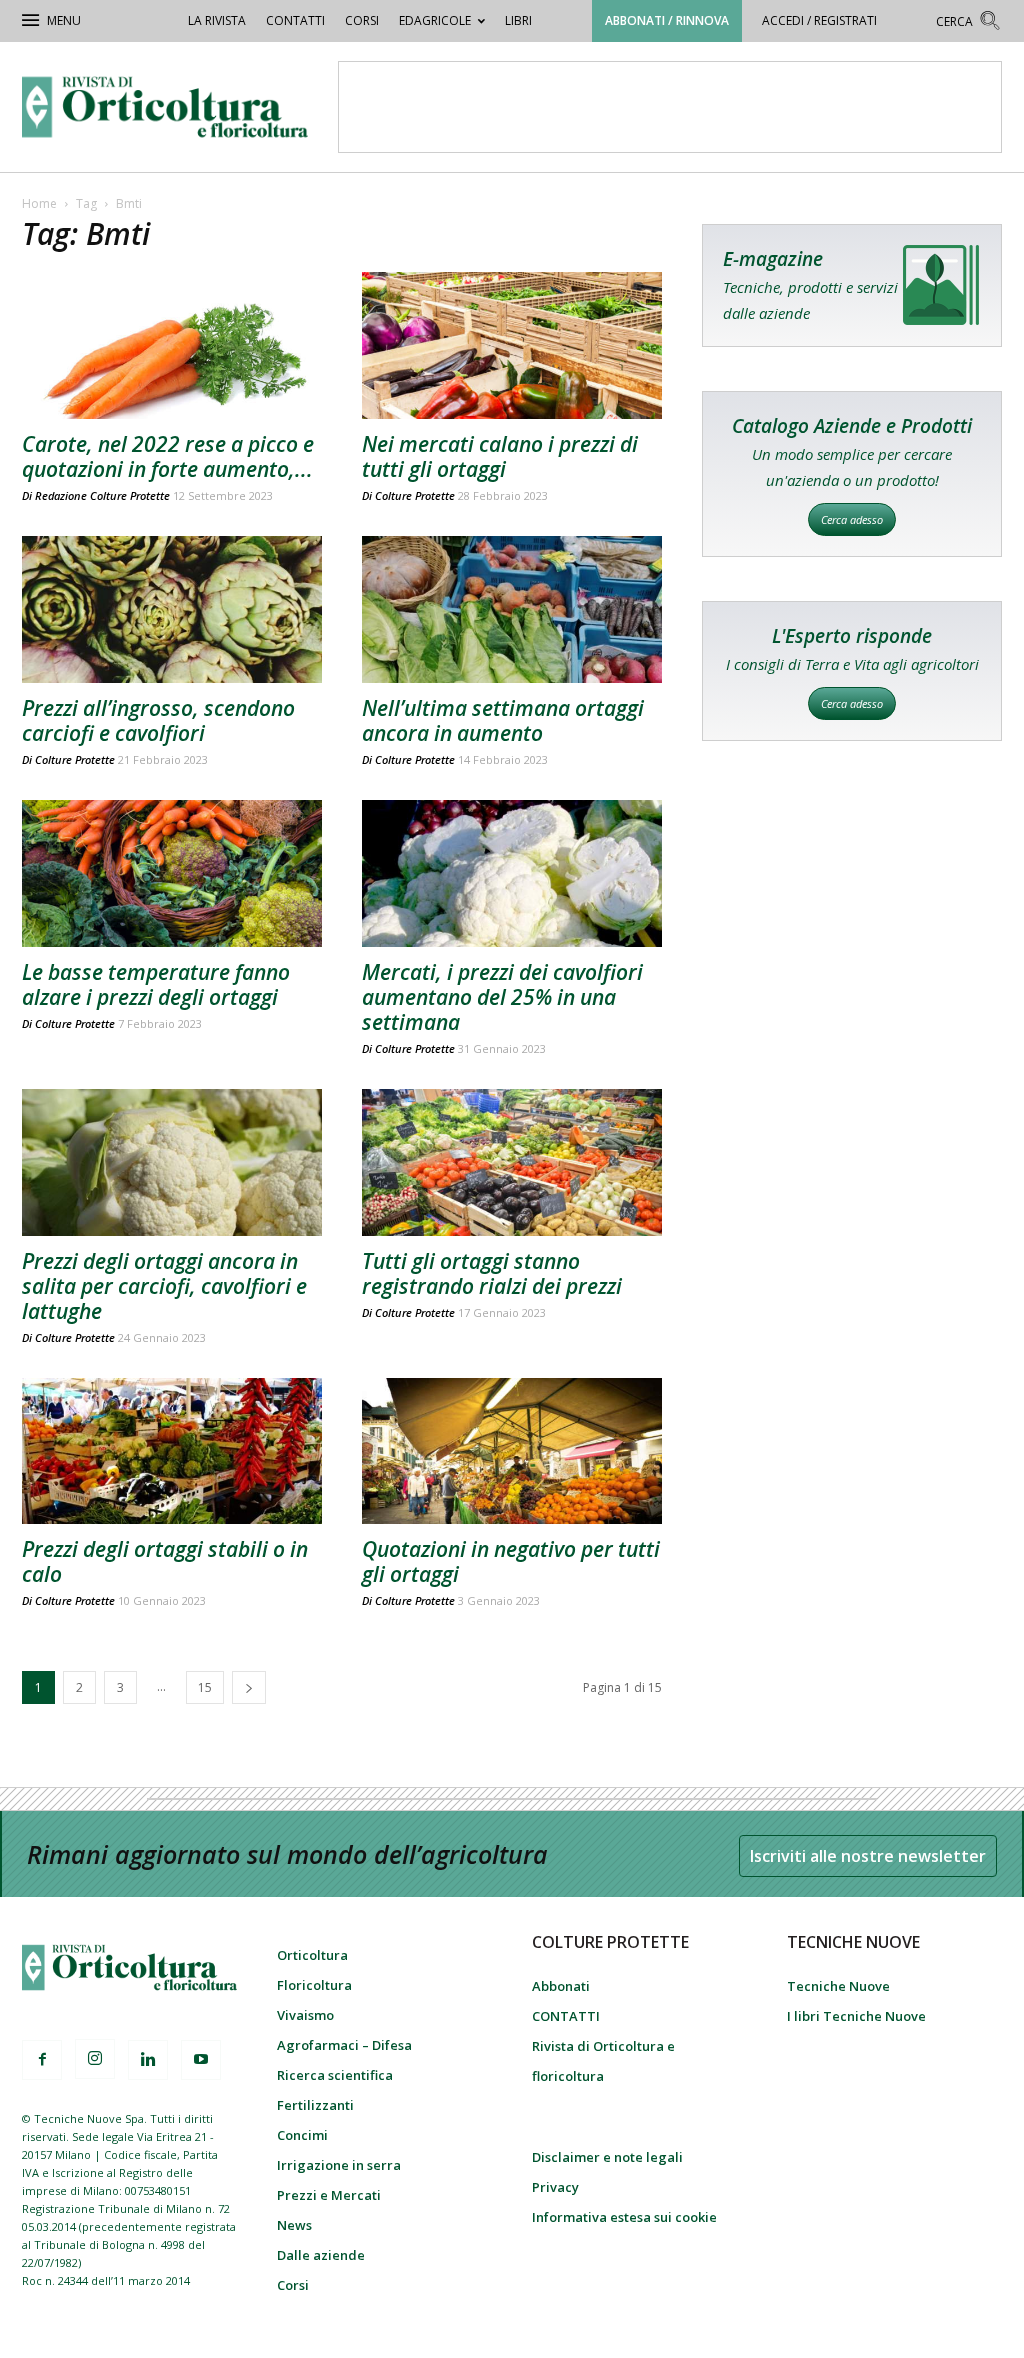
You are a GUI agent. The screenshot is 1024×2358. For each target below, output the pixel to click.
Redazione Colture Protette (102, 495)
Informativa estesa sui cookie (624, 2217)
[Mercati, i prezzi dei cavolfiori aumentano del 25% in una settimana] (512, 873)
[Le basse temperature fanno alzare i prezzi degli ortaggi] (172, 873)
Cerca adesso (852, 519)
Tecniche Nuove (838, 1986)
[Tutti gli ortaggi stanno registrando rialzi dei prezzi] (512, 1162)
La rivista (217, 20)
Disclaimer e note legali (607, 2157)
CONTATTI (295, 20)
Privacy (555, 2187)
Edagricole (435, 20)
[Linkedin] (148, 2060)
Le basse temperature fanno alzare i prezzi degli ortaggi (156, 984)
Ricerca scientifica (335, 2075)
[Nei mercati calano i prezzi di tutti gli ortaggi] (512, 345)
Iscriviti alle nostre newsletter (868, 1856)
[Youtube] (201, 2060)
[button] (969, 23)
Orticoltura (312, 1955)
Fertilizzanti (315, 2105)
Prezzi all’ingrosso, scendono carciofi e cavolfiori (158, 720)
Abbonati (561, 1986)
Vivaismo (305, 2015)
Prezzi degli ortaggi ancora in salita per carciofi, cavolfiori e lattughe (164, 1286)
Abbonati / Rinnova (667, 20)
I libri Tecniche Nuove (856, 2016)
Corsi (362, 20)
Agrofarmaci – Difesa (344, 2045)
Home (39, 203)
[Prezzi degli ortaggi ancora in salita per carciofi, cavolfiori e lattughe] (172, 1162)
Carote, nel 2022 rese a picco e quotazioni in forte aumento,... (168, 456)
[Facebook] (42, 2060)
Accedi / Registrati (819, 20)
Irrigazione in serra (339, 2165)
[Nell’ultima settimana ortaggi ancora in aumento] (512, 609)
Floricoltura (314, 1985)
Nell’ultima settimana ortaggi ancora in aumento (503, 720)
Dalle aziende (321, 2255)
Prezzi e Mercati (329, 2195)
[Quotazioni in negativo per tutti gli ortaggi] (512, 1451)
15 (205, 1687)
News (294, 2225)
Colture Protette (415, 495)
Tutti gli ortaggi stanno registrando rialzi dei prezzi (492, 1273)
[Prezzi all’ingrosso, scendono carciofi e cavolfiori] (172, 609)
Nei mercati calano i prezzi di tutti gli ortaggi (500, 456)
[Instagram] (95, 2059)
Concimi (302, 2135)
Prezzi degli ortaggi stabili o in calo (165, 1561)
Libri (518, 20)
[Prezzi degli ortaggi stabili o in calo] (172, 1451)
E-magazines (852, 285)
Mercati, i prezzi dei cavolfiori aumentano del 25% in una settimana (502, 997)
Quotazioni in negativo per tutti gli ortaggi (511, 1561)
